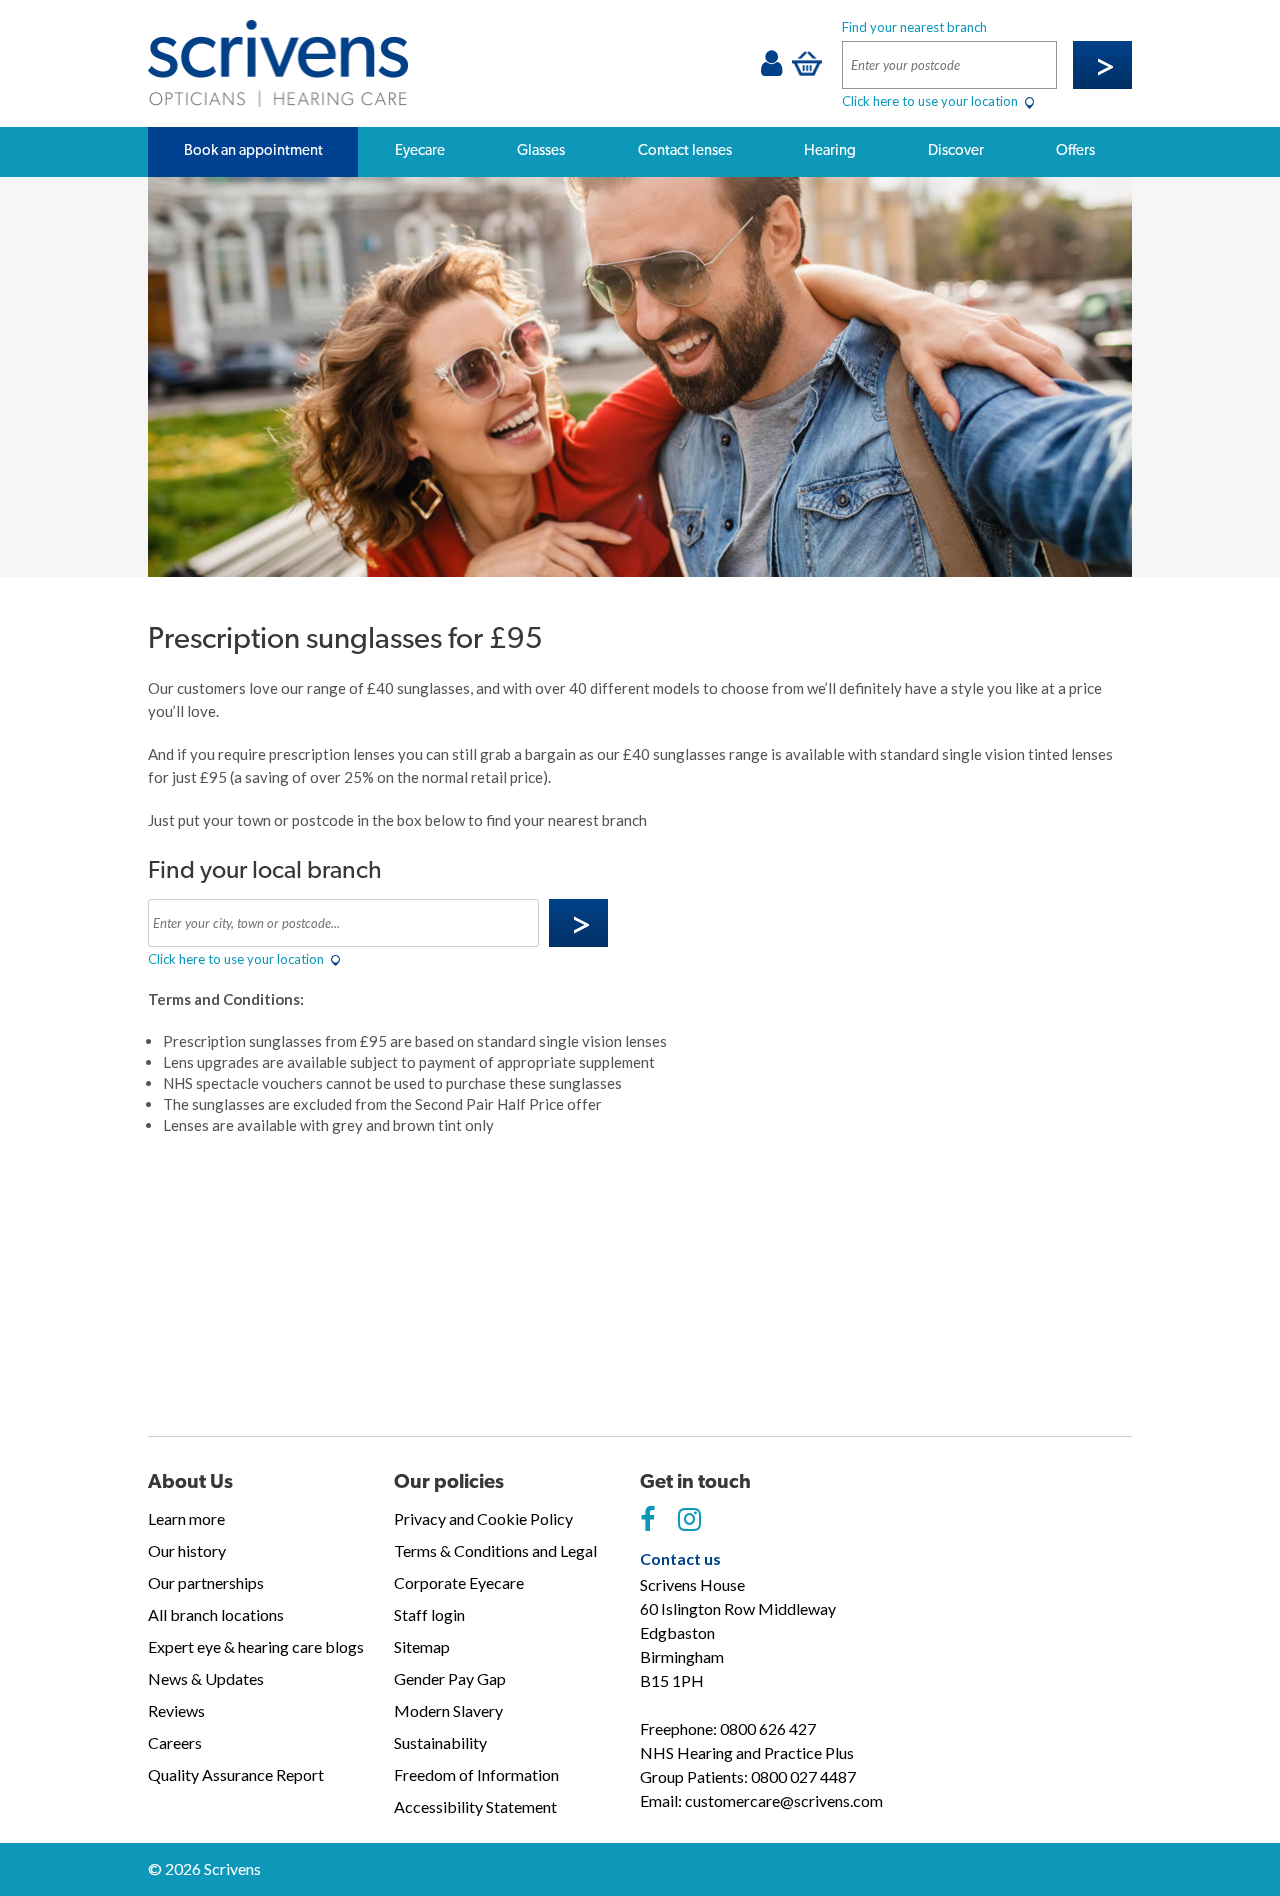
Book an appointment (253, 150)
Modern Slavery (448, 1710)
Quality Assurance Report (236, 1774)
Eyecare (420, 150)
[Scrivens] (278, 63)
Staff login (429, 1614)
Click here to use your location (931, 101)
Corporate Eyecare (459, 1582)
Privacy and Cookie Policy (483, 1518)
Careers (175, 1742)
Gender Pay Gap (450, 1678)
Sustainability (440, 1742)
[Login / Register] (771, 68)
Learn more (186, 1518)
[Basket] (807, 63)
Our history (187, 1550)
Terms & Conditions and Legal (495, 1550)
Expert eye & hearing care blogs (256, 1646)
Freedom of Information (476, 1774)
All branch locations (216, 1614)
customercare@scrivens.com (784, 1800)
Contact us (680, 1558)
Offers (1075, 150)
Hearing (830, 150)
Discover (956, 150)
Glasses (541, 150)
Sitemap (422, 1646)
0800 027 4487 (803, 1776)
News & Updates (206, 1678)
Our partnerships (206, 1582)
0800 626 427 (768, 1728)
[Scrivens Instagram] (689, 1520)
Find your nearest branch (914, 27)
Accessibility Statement (475, 1806)
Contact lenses (685, 150)
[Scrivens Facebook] (647, 1520)
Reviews (176, 1710)
